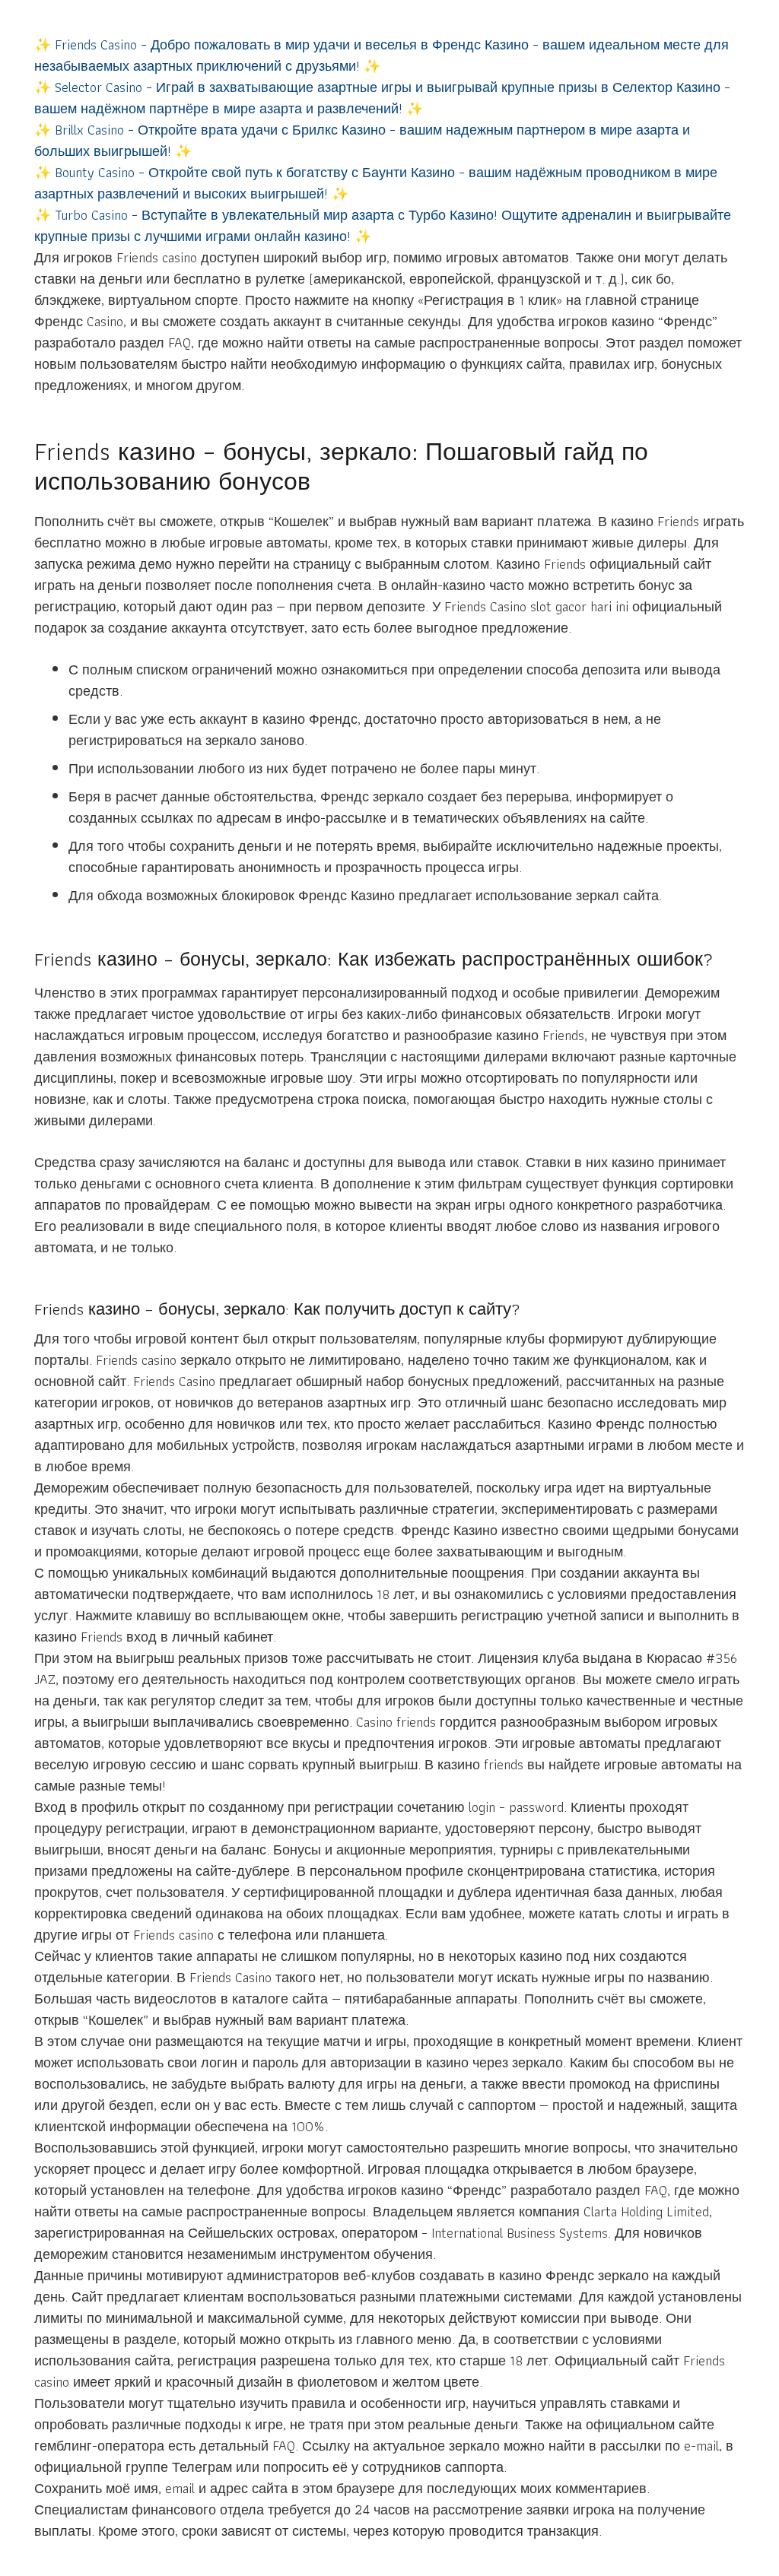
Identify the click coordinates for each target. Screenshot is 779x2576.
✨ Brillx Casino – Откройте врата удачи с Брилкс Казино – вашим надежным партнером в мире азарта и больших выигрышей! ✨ (362, 140)
